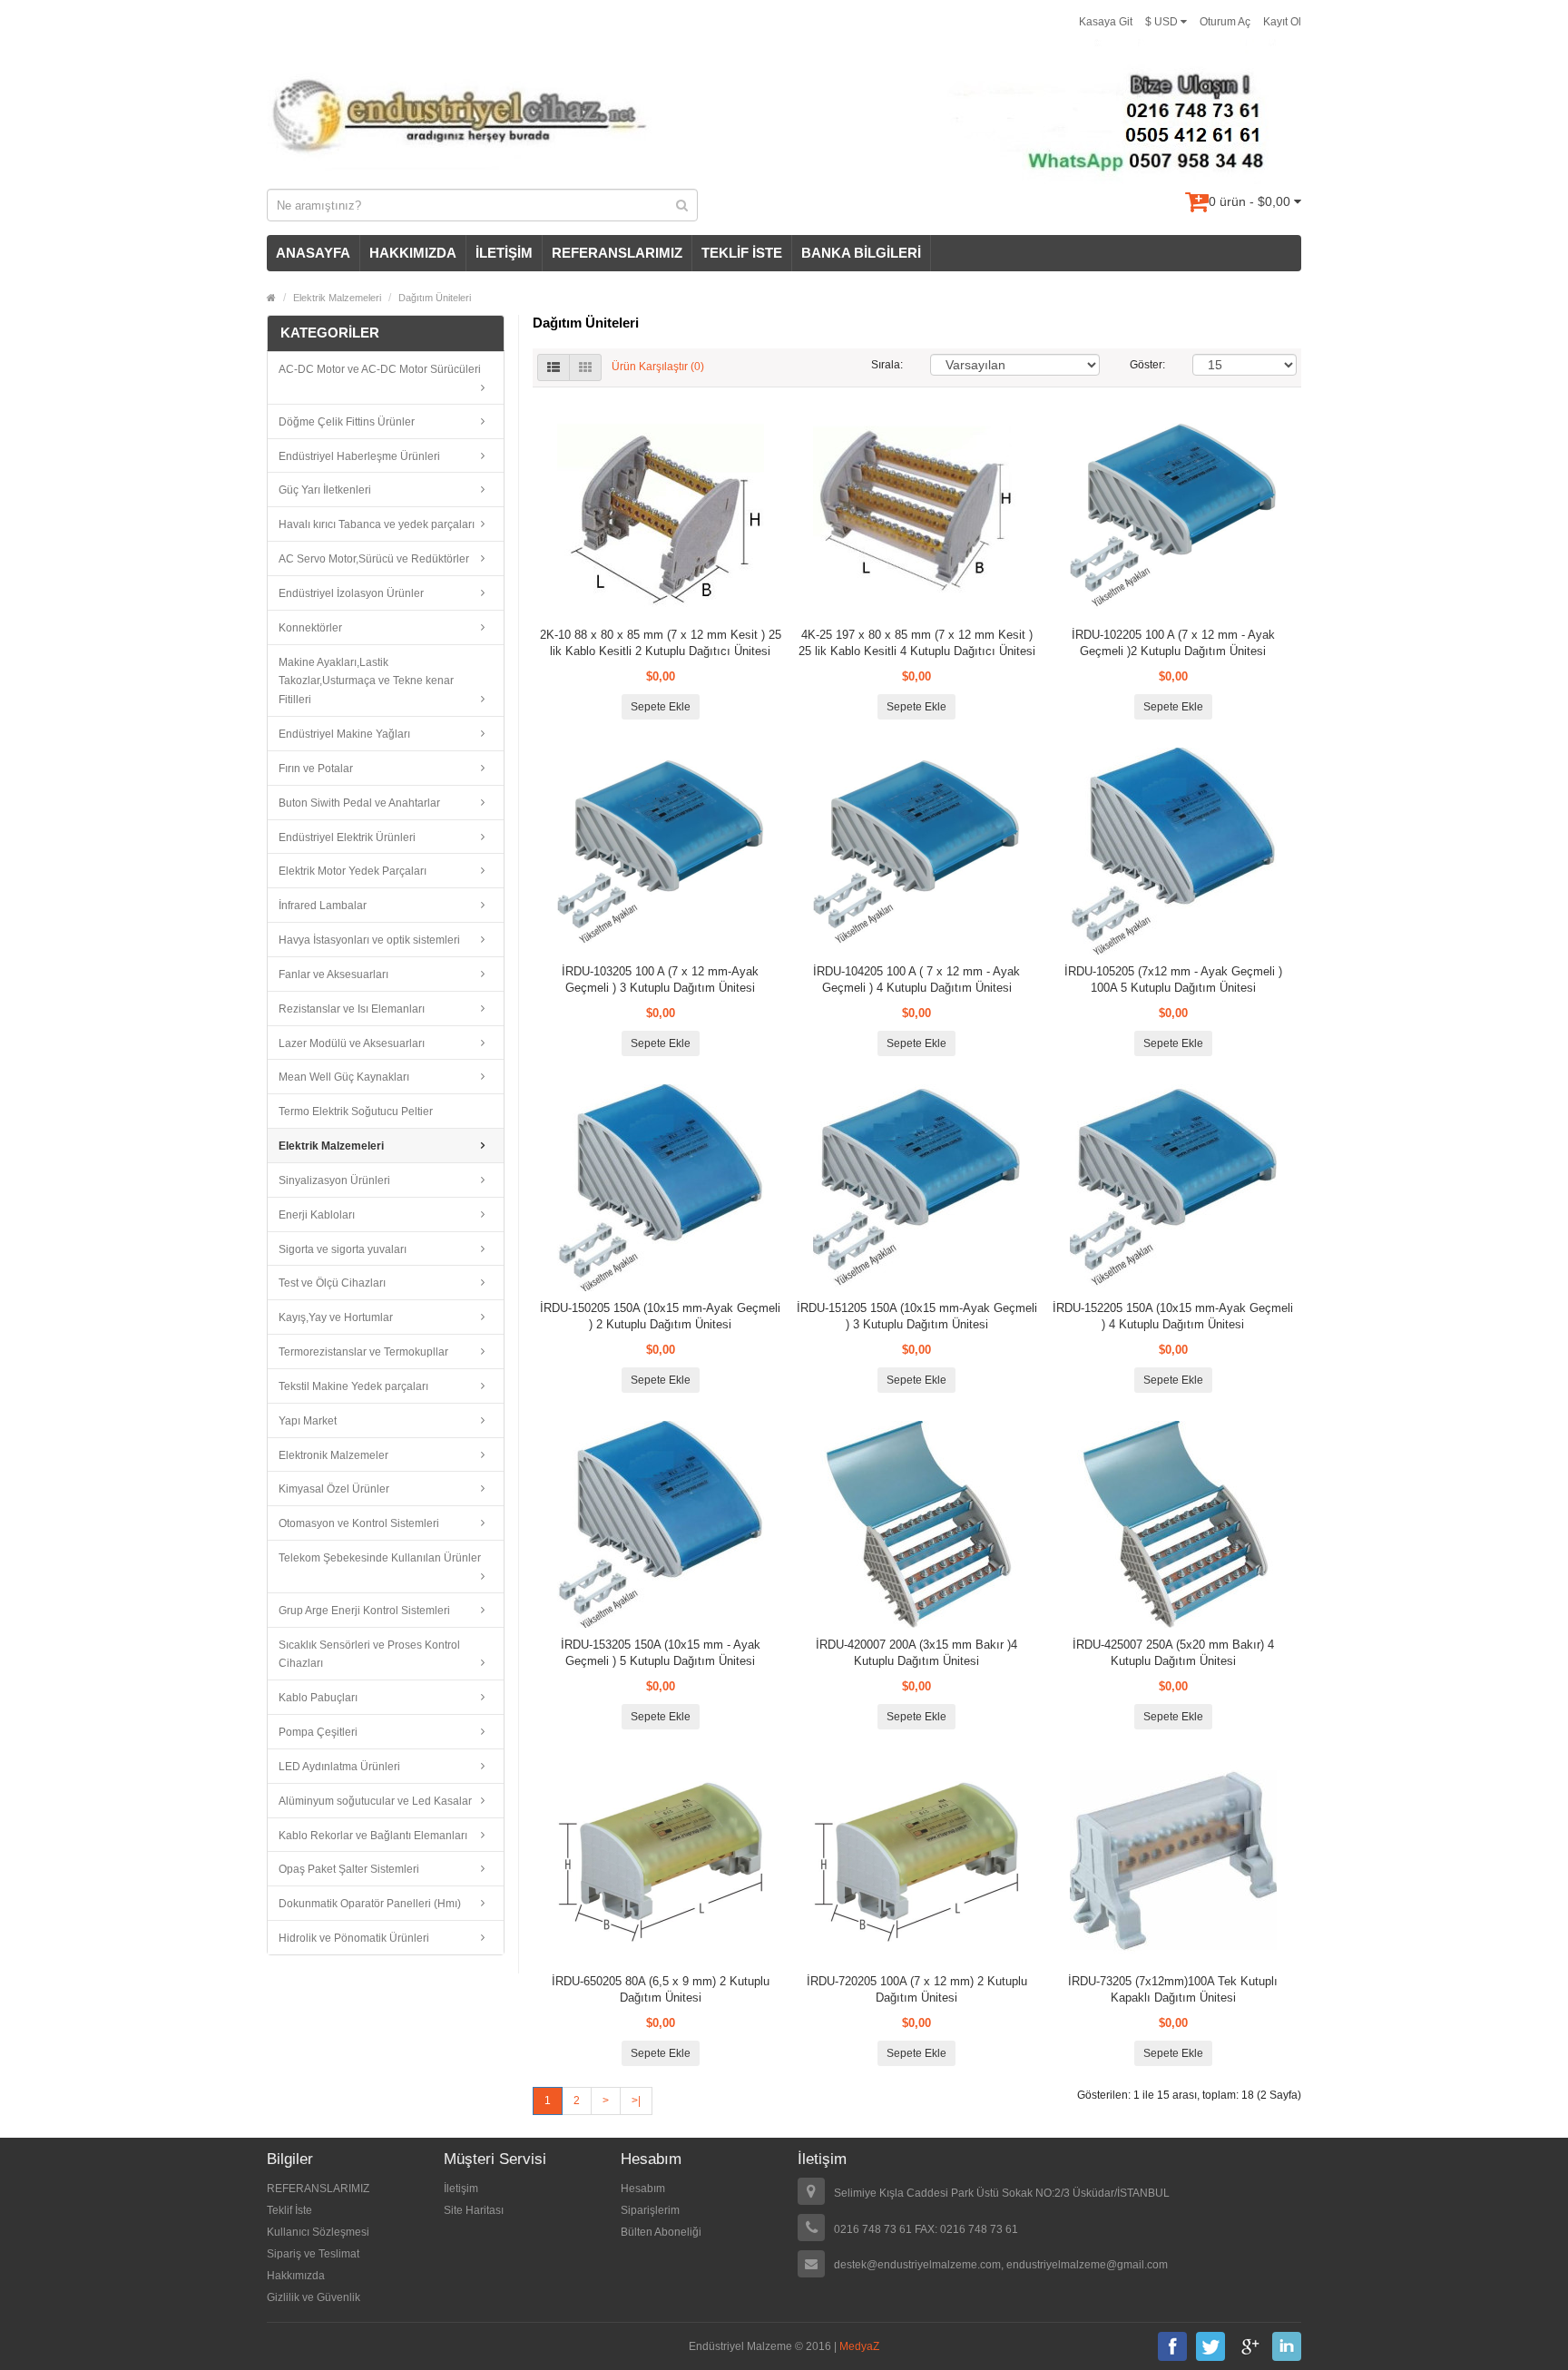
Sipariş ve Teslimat (313, 2254)
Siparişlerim (650, 2210)
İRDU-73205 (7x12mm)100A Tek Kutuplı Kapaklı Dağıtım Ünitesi (1173, 1989)
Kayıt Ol (1282, 22)
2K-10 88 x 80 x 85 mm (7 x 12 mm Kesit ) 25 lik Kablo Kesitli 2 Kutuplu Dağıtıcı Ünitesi (661, 643)
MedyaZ (859, 2346)
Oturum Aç (1225, 22)
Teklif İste (289, 2210)
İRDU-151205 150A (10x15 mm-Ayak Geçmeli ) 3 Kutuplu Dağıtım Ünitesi (917, 1316)
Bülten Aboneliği (661, 2232)
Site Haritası (474, 2210)
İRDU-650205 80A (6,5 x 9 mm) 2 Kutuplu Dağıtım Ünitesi (661, 1989)
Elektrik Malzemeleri (337, 298)
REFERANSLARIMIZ (617, 253)
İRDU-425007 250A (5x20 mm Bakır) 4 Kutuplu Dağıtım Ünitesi (1173, 1653)
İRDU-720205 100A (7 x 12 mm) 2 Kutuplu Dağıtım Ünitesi (917, 1989)
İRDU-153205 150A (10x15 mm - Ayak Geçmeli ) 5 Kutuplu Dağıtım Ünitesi (661, 1653)
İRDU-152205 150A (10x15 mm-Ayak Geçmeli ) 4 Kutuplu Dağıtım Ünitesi (1173, 1316)
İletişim (461, 2189)
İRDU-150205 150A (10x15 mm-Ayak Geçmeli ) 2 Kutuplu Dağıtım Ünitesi (660, 1316)
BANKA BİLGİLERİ (861, 253)
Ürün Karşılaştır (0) (658, 367)
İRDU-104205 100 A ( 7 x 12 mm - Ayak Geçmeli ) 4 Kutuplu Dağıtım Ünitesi (916, 979)
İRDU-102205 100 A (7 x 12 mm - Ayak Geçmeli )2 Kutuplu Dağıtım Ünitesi (1173, 643)
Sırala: (887, 365)
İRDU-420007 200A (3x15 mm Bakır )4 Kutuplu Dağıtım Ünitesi (916, 1653)
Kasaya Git (1106, 22)
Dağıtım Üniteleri (435, 298)
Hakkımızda (296, 2276)
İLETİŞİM (504, 253)
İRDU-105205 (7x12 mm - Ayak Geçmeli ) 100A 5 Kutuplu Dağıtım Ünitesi (1173, 979)
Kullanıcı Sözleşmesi (318, 2232)
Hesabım (643, 2189)
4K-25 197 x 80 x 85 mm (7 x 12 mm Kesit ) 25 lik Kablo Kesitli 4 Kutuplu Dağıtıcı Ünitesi (917, 643)
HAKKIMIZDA (413, 253)
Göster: (1147, 365)
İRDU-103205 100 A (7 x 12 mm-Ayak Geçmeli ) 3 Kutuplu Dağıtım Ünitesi (660, 979)
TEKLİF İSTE (742, 253)
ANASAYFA (313, 253)
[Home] (271, 298)
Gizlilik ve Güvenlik (314, 2297)
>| (636, 2101)
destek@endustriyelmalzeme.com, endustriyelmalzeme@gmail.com (1001, 2265)
